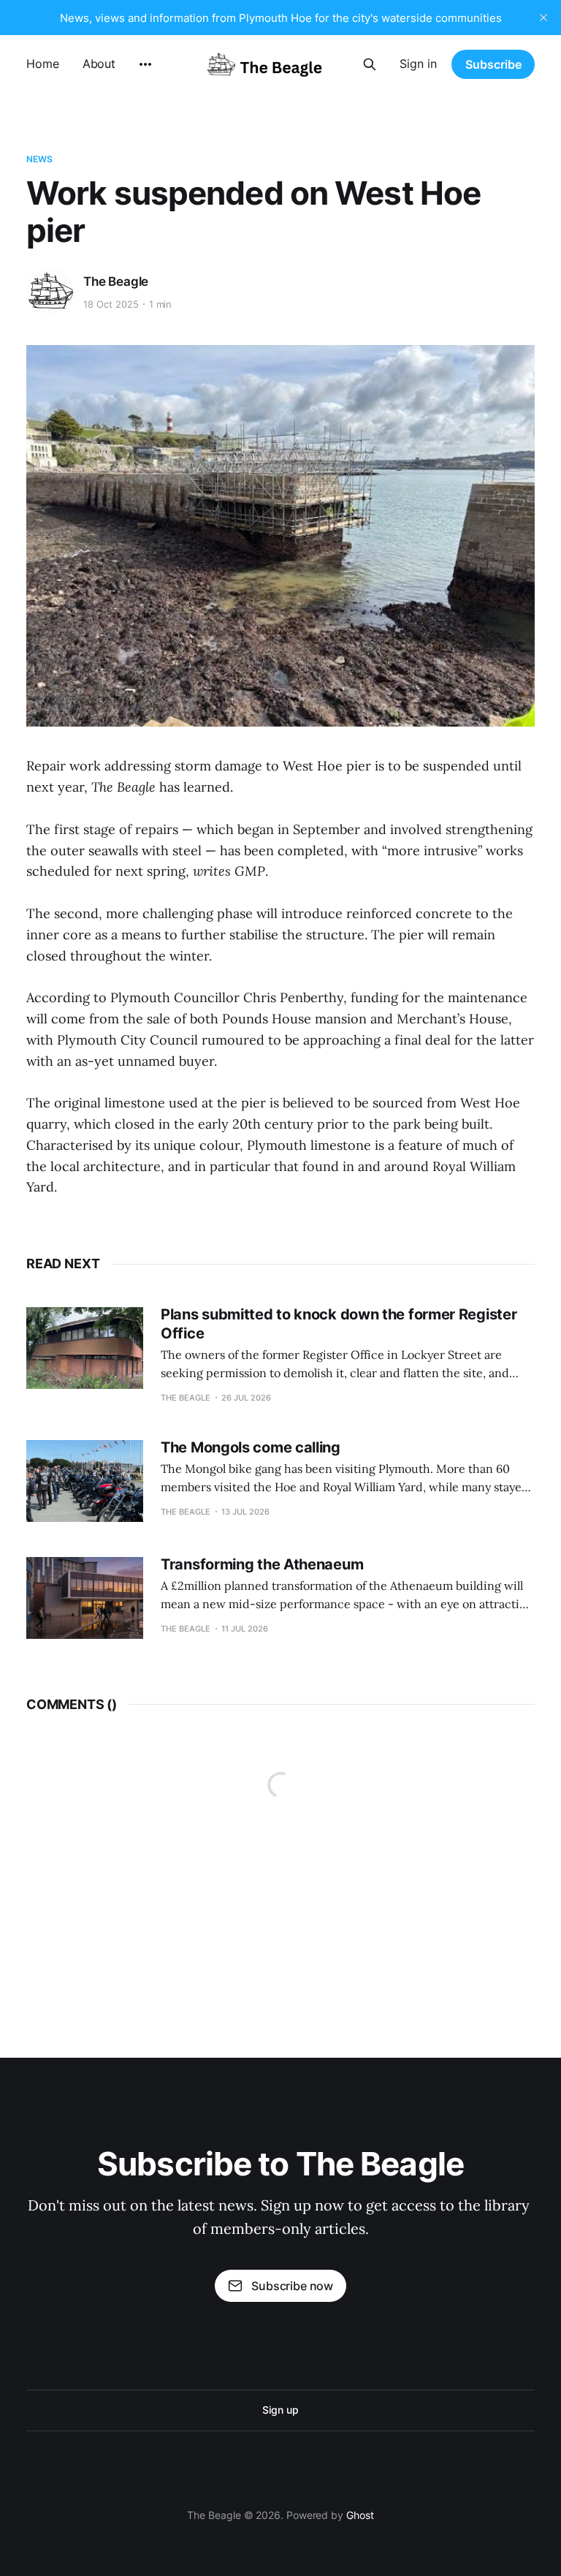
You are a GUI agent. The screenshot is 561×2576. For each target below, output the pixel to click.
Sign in (418, 64)
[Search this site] (370, 64)
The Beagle (116, 281)
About (99, 64)
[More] (145, 64)
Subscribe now (292, 2286)
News (39, 159)
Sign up (280, 2410)
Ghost (360, 2515)
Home (43, 64)
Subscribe (493, 64)
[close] (543, 18)
